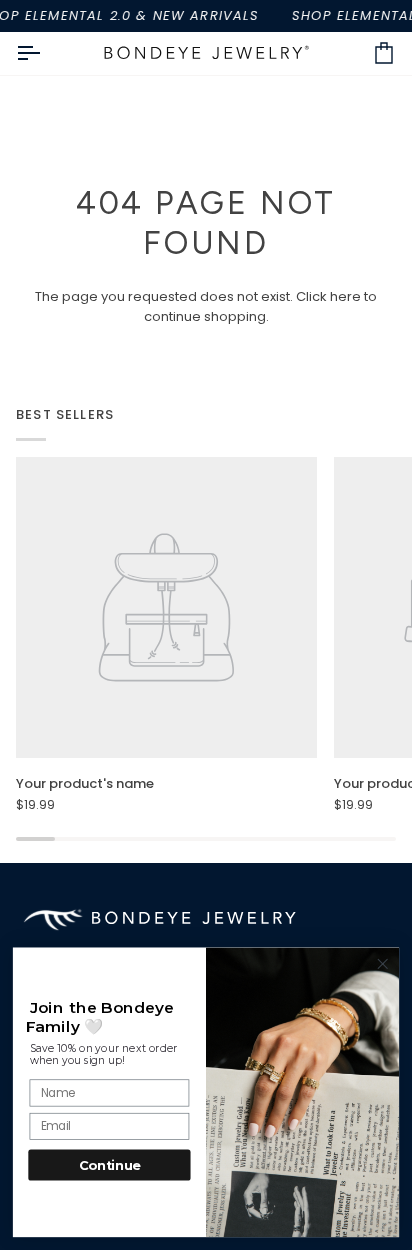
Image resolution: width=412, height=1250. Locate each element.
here (345, 296)
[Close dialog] (382, 964)
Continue (110, 1164)
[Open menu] (46, 54)
